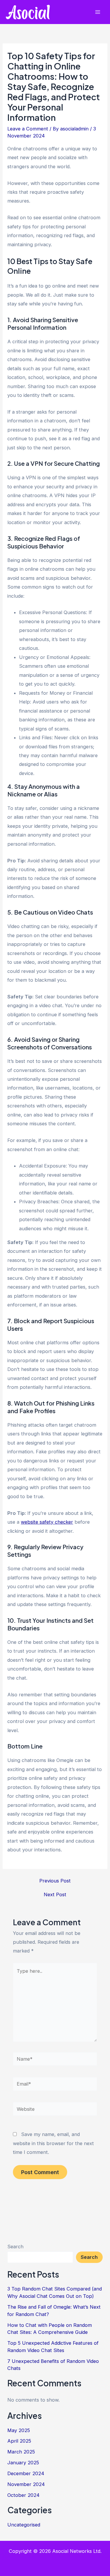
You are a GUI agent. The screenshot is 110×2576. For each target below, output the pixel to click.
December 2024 (26, 2473)
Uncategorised (24, 2525)
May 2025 (19, 2430)
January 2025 (23, 2463)
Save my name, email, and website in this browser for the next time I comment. (53, 2143)
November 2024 (26, 2484)
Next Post (55, 1894)
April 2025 (19, 2441)
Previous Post (55, 1881)
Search (15, 2247)
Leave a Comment (28, 129)
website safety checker (47, 1522)
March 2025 (21, 2452)
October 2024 (23, 2495)
